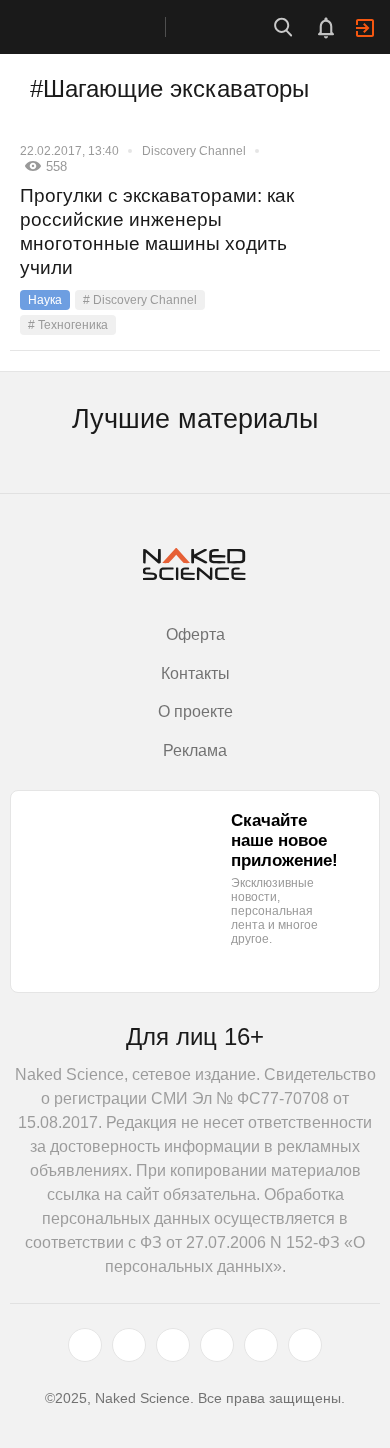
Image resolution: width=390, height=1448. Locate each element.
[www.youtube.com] (173, 1345)
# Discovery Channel (140, 300)
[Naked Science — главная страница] (103, 27)
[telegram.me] (261, 1345)
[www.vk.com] (129, 1345)
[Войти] (365, 28)
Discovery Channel (194, 151)
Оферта (195, 634)
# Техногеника (68, 325)
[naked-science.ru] (305, 1345)
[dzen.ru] (217, 1345)
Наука (45, 300)
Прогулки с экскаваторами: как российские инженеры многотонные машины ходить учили (157, 231)
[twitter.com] (85, 1345)
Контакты (195, 673)
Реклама (195, 750)
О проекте (195, 711)
